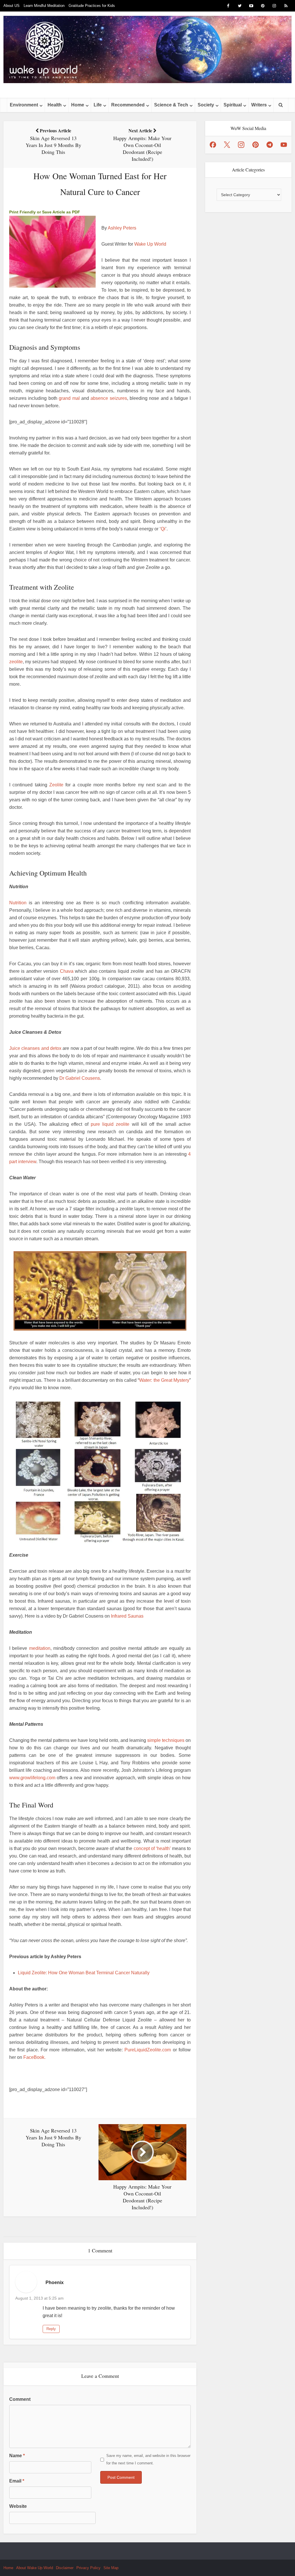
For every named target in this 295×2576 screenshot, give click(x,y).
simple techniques (166, 1740)
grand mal (69, 398)
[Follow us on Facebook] (213, 145)
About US (12, 6)
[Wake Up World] (147, 49)
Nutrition (18, 903)
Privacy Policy (88, 2568)
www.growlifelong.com (32, 1778)
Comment (20, 2399)
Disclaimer (65, 2568)
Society (206, 105)
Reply (51, 2329)
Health (55, 105)
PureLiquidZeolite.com (148, 2050)
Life (98, 105)
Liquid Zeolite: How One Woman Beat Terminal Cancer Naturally (84, 1973)
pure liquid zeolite (110, 1124)
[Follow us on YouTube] (284, 145)
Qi (163, 529)
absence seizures (109, 398)
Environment (24, 105)
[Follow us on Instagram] (241, 145)
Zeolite (56, 785)
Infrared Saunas (127, 1616)
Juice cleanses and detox (35, 1048)
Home (78, 105)
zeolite (16, 662)
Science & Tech (171, 105)
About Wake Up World (35, 2568)
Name (17, 2456)
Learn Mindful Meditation (44, 6)
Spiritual (233, 105)
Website (18, 2506)
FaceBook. (34, 2057)
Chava (67, 971)
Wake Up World (150, 244)
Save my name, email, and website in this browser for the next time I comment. (148, 2459)
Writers (259, 105)
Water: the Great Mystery (164, 1380)
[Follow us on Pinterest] (256, 145)
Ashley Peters (122, 228)
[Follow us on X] (227, 145)
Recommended (128, 105)
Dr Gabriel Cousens (80, 1078)
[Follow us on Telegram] (270, 145)
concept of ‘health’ (152, 1848)
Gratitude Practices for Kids (92, 6)
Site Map (111, 2568)
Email (17, 2481)
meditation (40, 1648)
